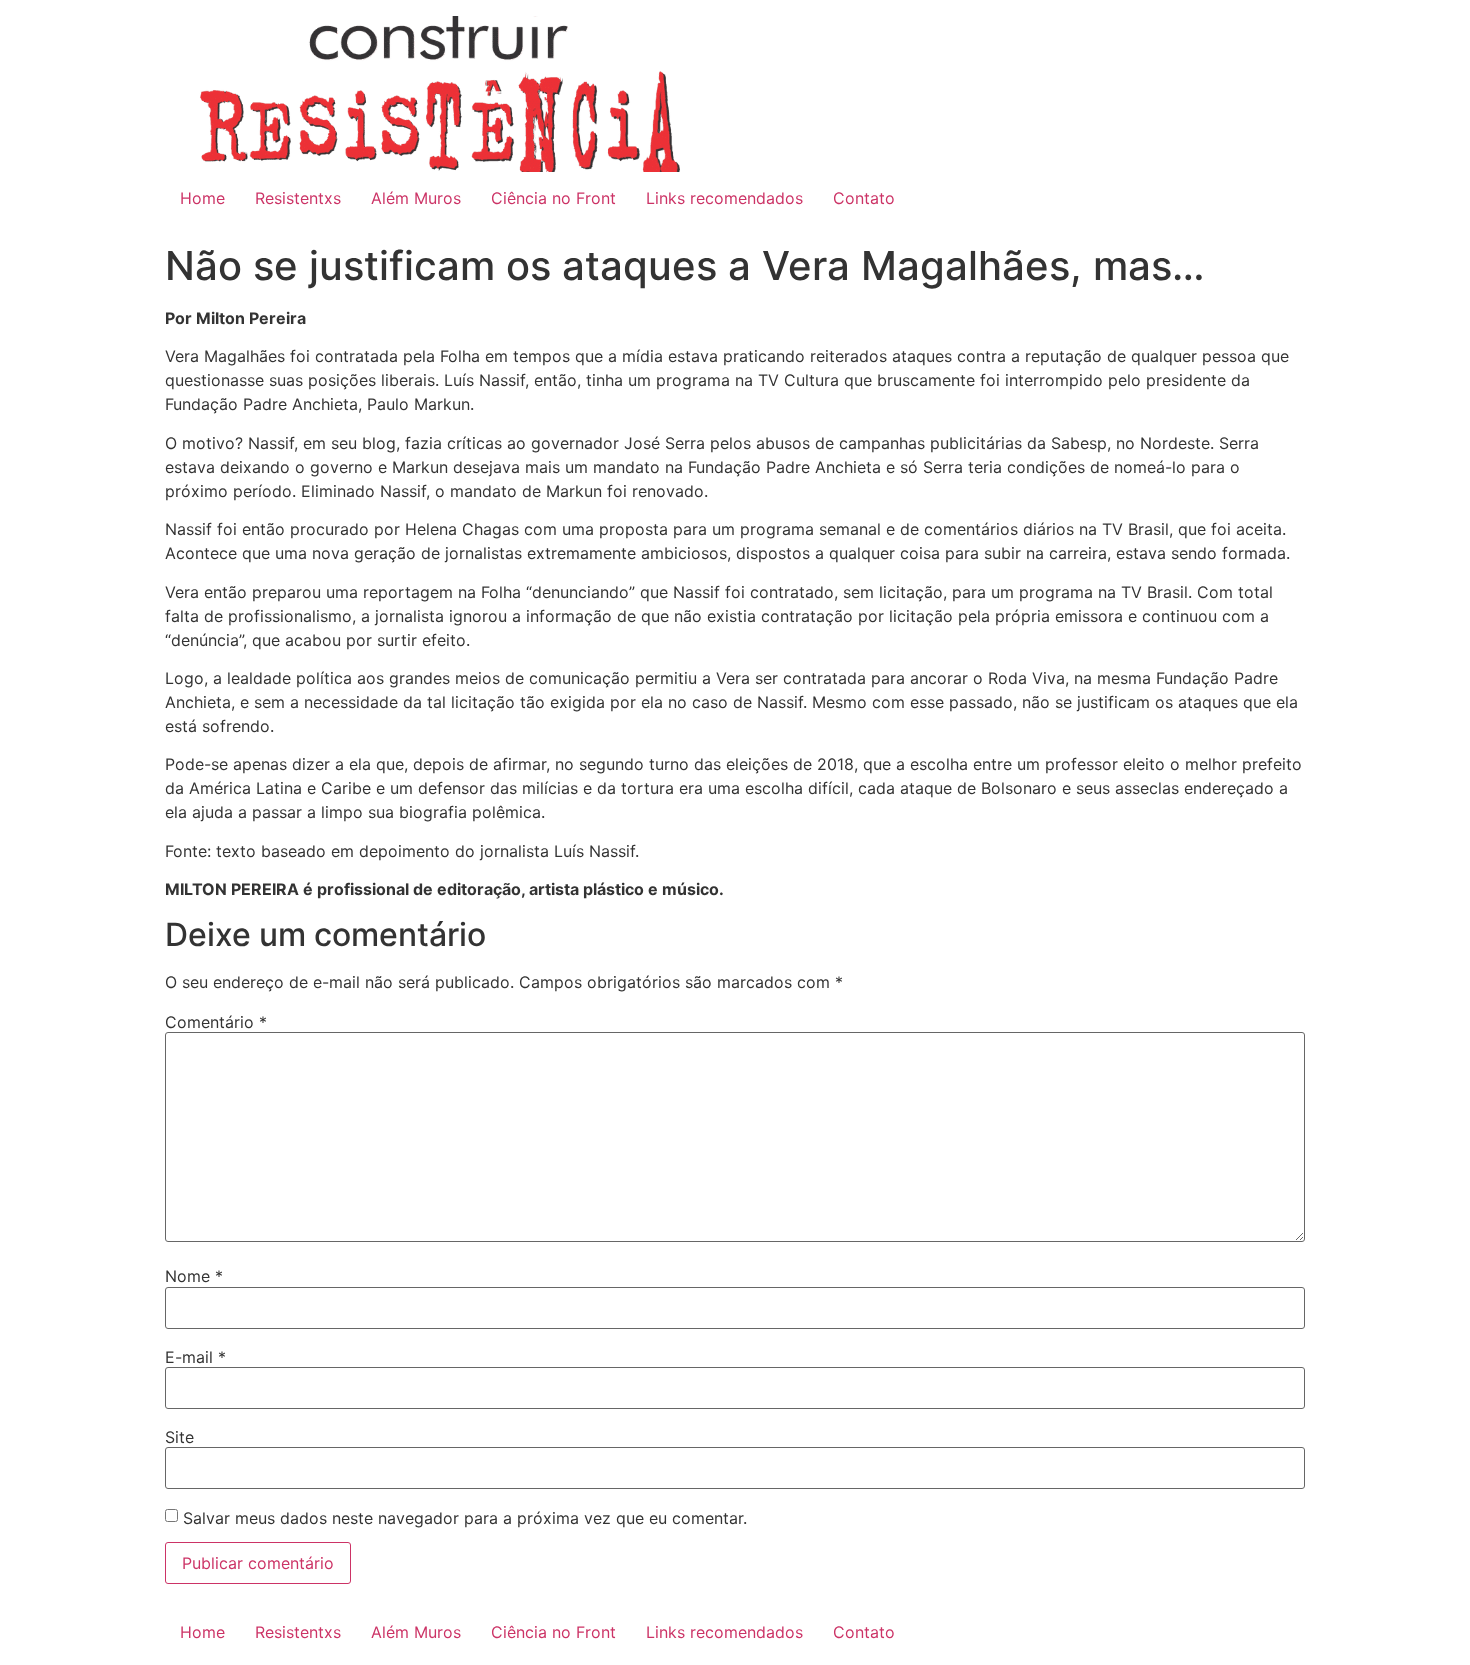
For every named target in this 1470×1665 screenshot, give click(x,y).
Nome (194, 1276)
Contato (864, 198)
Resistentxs (298, 198)
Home (202, 198)
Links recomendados (724, 198)
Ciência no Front (553, 198)
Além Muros (416, 198)
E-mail (195, 1357)
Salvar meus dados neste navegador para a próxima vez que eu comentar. (465, 1518)
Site (179, 1437)
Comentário (216, 1022)
